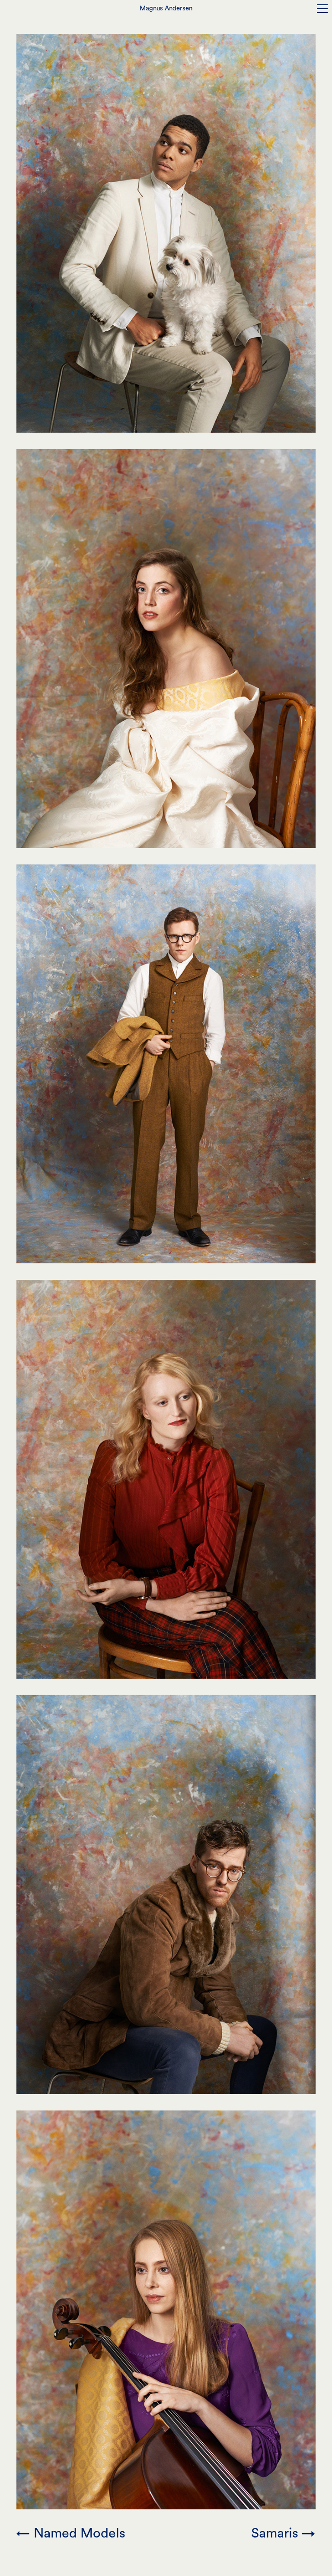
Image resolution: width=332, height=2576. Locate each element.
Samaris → (283, 2533)
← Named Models (71, 2533)
